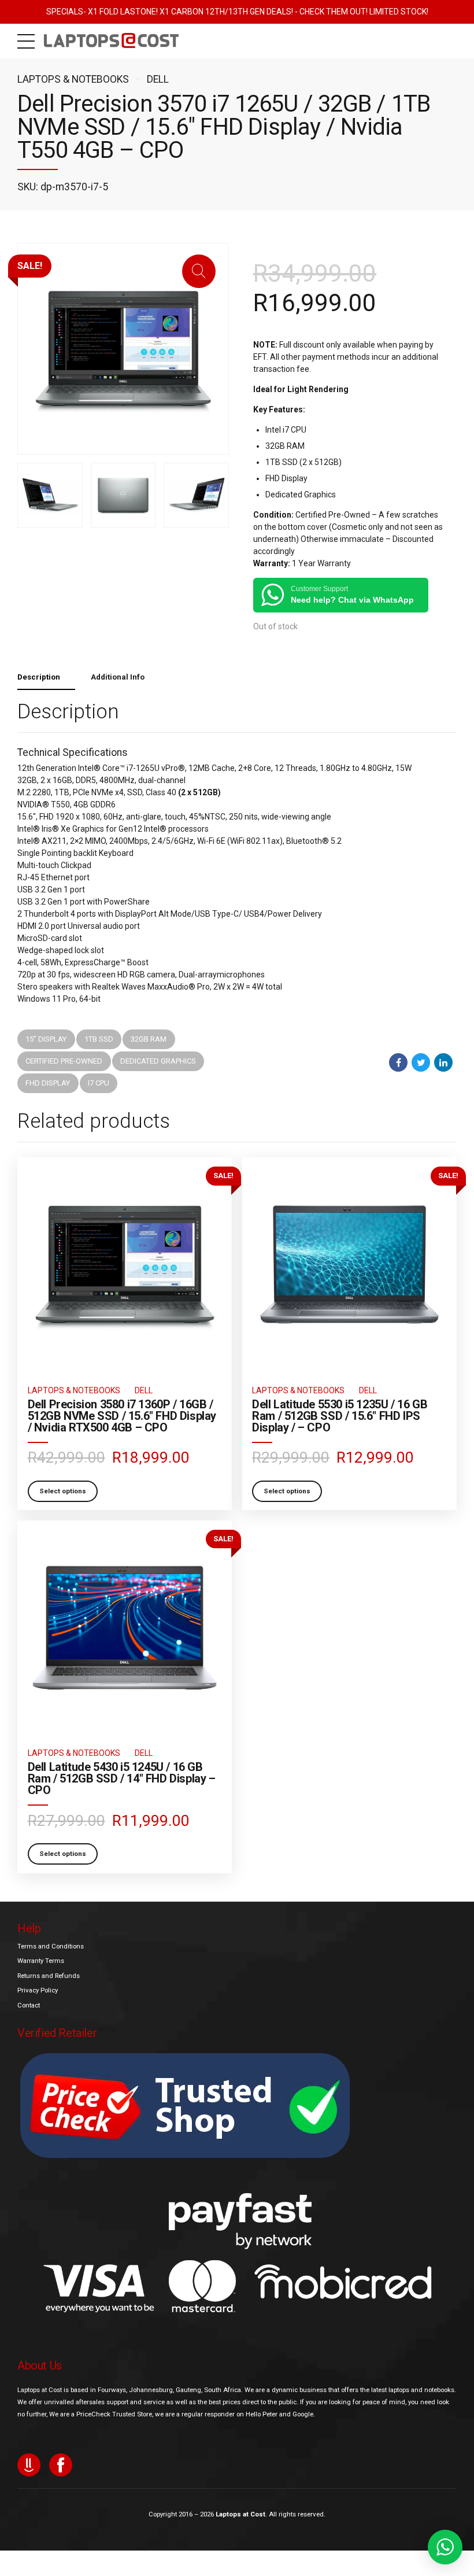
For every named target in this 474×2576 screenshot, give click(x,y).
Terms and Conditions (51, 1946)
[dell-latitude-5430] (125, 1628)
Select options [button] (63, 1491)
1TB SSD (99, 1039)
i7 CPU (99, 1083)
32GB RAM (149, 1039)
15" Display (46, 1039)
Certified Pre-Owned (64, 1061)
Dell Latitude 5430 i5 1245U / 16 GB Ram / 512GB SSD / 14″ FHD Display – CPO (122, 1778)
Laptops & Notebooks (73, 79)
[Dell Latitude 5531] (349, 1265)
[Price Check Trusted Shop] (185, 2106)
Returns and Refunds (49, 1976)
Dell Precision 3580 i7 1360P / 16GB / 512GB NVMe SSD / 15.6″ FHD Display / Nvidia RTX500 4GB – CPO (122, 1416)
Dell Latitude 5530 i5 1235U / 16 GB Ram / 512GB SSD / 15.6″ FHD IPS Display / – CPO (340, 1416)
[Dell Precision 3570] (125, 1265)
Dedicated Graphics (158, 1061)
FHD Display (48, 1083)
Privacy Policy (38, 1990)
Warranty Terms (41, 1961)
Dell (158, 79)
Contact (29, 2005)
